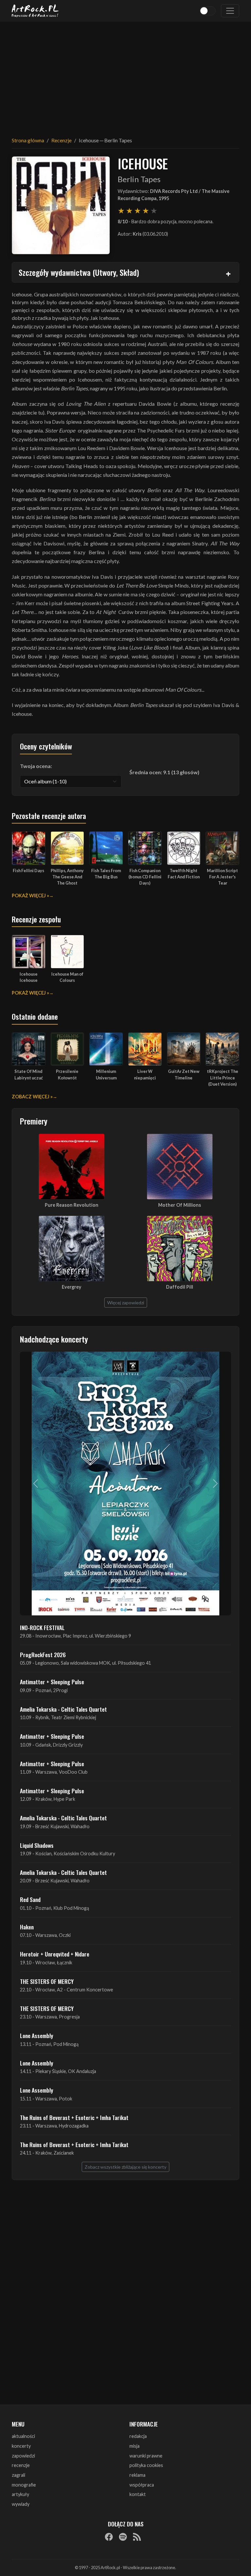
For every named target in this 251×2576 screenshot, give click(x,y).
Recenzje (61, 140)
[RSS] (137, 2537)
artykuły (20, 2494)
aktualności (23, 2436)
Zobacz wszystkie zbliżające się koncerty (125, 2167)
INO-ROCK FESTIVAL (42, 1627)
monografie (24, 2485)
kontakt (138, 2494)
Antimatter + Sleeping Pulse (52, 1682)
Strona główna (28, 140)
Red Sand (30, 1899)
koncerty (21, 2446)
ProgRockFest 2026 (43, 1655)
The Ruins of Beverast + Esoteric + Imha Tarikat (74, 2117)
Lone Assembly (37, 2035)
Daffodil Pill (180, 1287)
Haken (27, 1927)
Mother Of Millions (180, 1205)
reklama (137, 2475)
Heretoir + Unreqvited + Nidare (55, 1954)
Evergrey (72, 1287)
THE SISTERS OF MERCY (47, 1981)
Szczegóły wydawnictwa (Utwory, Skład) (79, 272)
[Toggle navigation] (230, 11)
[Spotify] (123, 2537)
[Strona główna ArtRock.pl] (35, 11)
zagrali (18, 2475)
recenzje (21, 2465)
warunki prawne (146, 2456)
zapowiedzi (23, 2456)
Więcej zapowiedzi (126, 1303)
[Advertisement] (125, 75)
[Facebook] (109, 2537)
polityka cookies (146, 2465)
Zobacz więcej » (32, 1097)
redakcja (138, 2436)
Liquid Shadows (37, 1845)
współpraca (142, 2485)
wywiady (21, 2504)
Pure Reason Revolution (72, 1205)
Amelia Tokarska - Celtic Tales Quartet (63, 1709)
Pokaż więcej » (30, 895)
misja (134, 2446)
